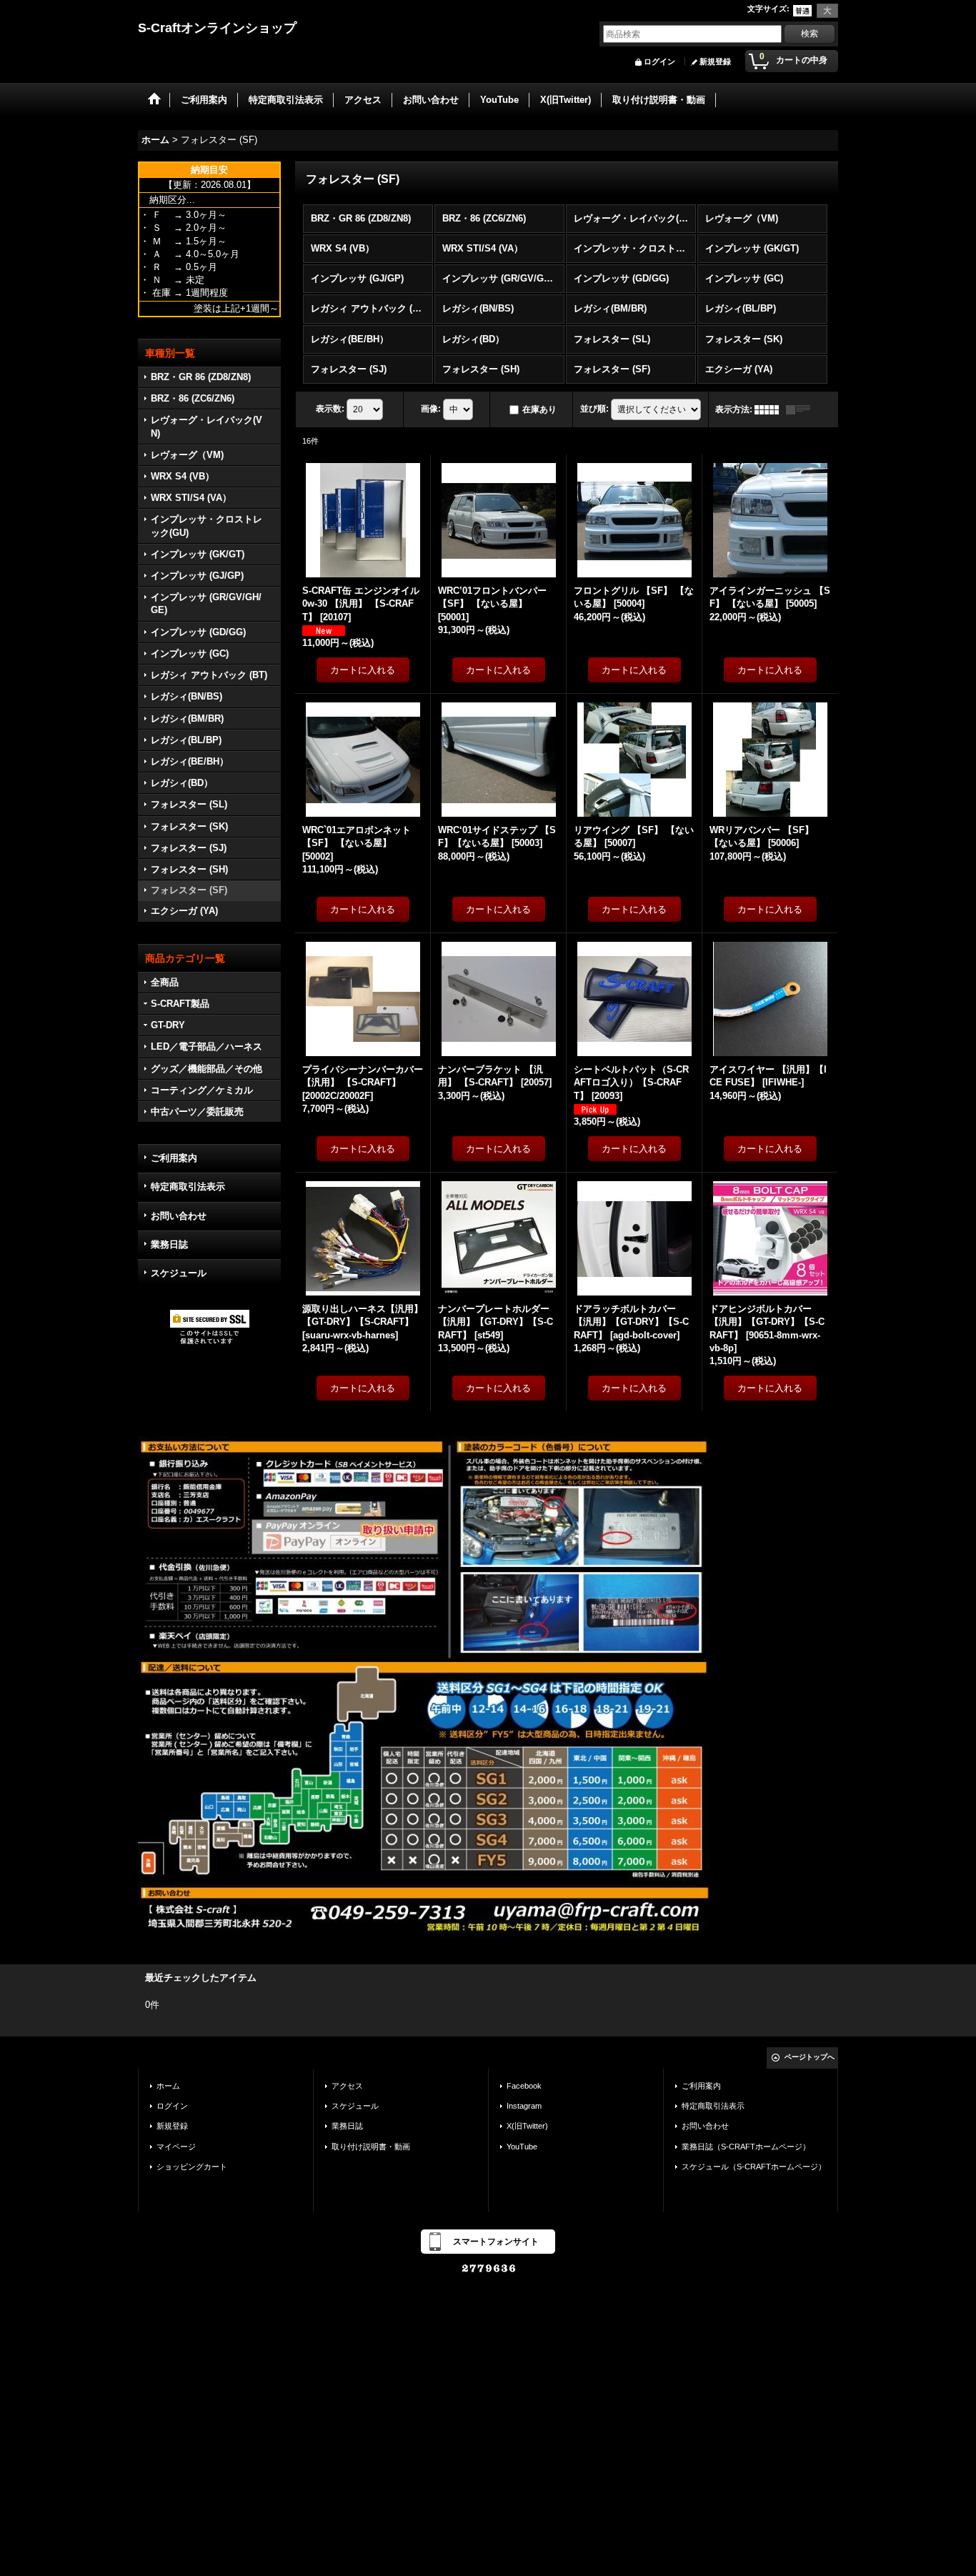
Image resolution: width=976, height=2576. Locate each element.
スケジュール (179, 1273)
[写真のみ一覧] (770, 409)
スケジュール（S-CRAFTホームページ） (754, 2167)
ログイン (659, 61)
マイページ (176, 2147)
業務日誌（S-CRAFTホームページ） (746, 2147)
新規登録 (715, 61)
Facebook (524, 2086)
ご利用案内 (174, 1158)
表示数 (330, 409)
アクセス (347, 2086)
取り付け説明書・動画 (371, 2147)
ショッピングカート (192, 2167)
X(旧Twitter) (527, 2126)
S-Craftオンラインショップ (217, 28)
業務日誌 (169, 1244)
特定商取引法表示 (188, 1187)
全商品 (165, 982)
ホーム (168, 2086)
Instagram (524, 2106)
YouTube (522, 2147)
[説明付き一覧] (802, 409)
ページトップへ (810, 2057)
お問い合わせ (179, 1216)
